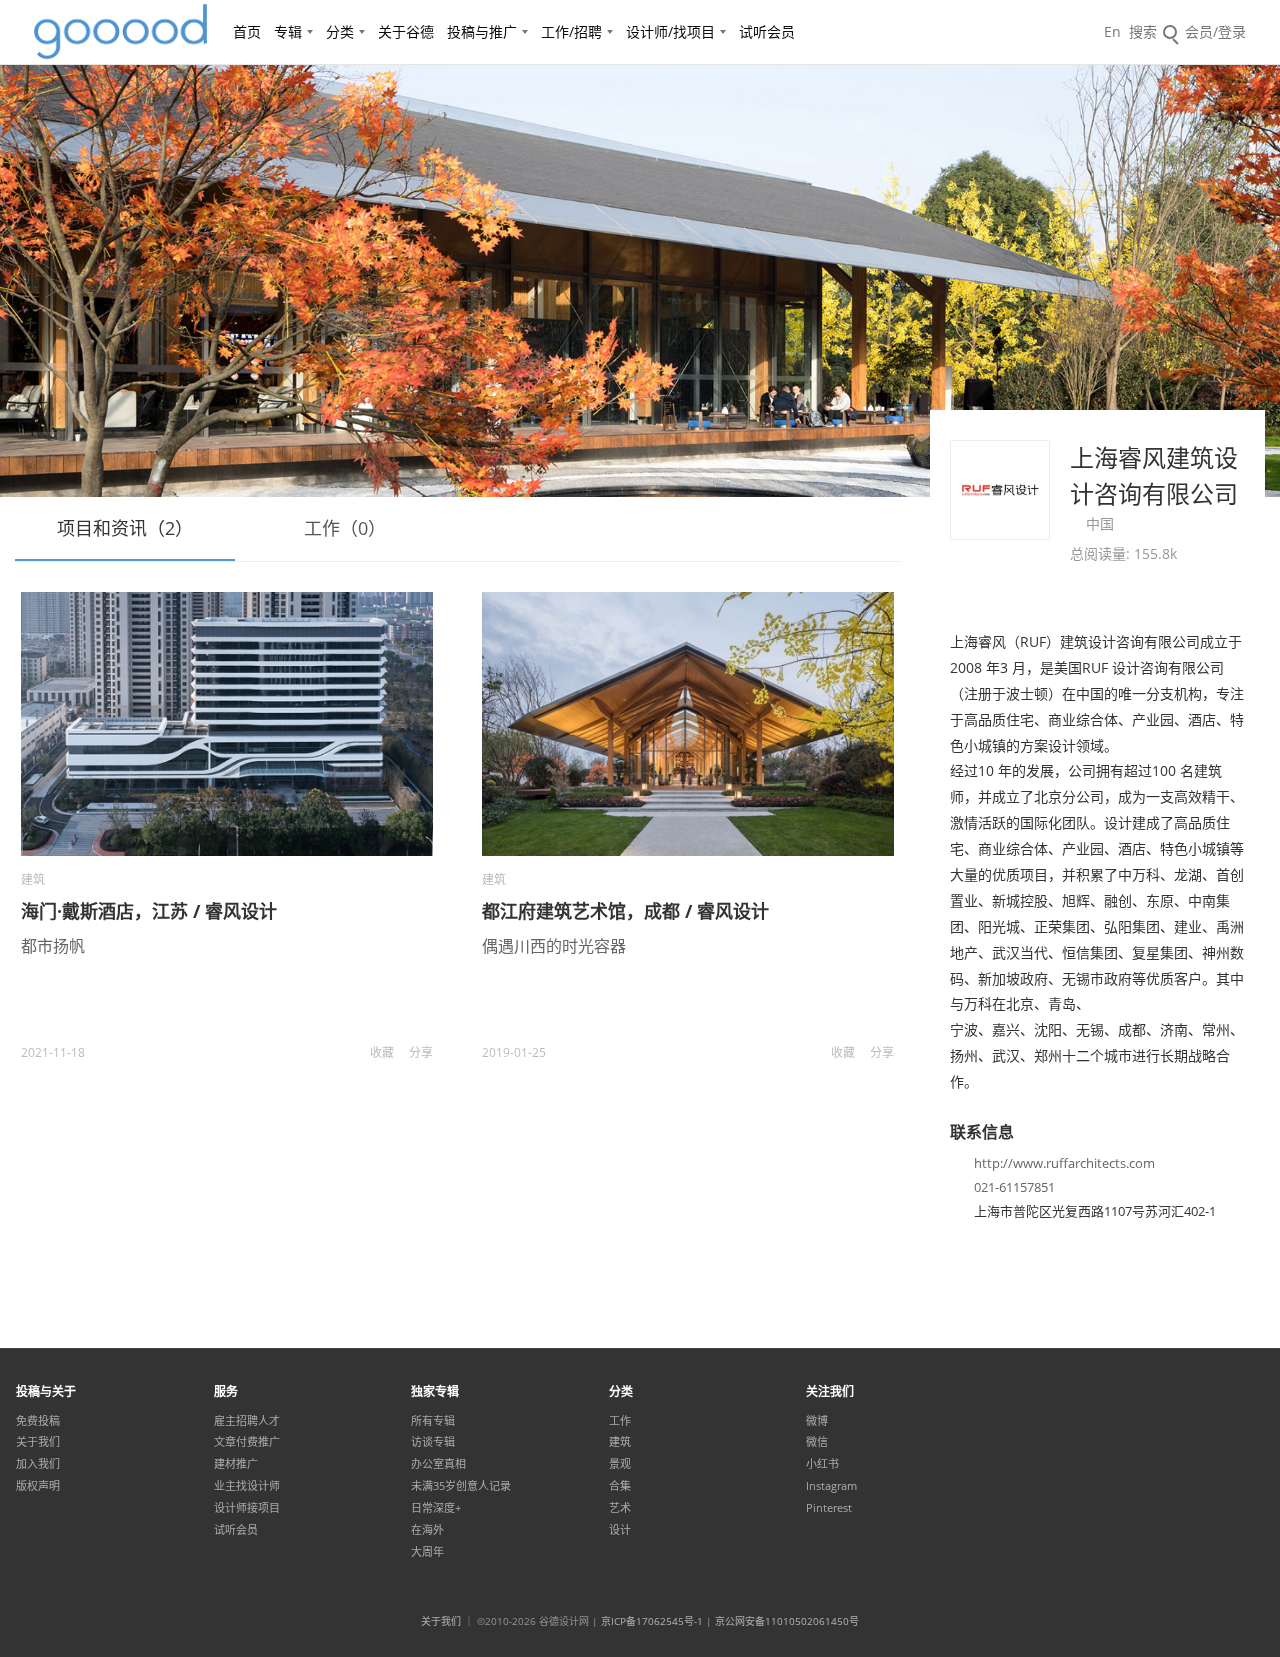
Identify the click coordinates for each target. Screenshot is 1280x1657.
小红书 (822, 1464)
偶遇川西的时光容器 (554, 946)
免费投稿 (38, 1421)
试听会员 (767, 31)
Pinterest (829, 1508)
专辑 (288, 31)
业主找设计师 (247, 1486)
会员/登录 (1215, 31)
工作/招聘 (571, 31)
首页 (247, 31)
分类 (340, 31)
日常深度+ (436, 1508)
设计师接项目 (247, 1508)
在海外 (427, 1530)
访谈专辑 (433, 1442)
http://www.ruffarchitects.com (1064, 1163)
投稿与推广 (482, 31)
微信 (817, 1442)
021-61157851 (1014, 1187)
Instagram (831, 1486)
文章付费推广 (247, 1442)
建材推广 (236, 1464)
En (1112, 31)
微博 (817, 1421)
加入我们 (38, 1464)
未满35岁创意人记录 (461, 1486)
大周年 (427, 1552)
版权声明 (38, 1486)
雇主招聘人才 (247, 1421)
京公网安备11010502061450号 (787, 1621)
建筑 (33, 879)
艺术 (620, 1508)
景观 (620, 1464)
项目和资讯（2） (125, 528)
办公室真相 (438, 1464)
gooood (122, 32)
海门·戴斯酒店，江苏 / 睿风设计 (149, 911)
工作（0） (345, 528)
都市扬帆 (53, 946)
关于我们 (38, 1442)
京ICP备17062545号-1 (652, 1621)
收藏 (382, 1052)
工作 (620, 1421)
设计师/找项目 (670, 31)
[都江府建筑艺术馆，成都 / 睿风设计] (688, 724)
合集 (620, 1486)
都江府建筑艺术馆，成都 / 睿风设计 (625, 911)
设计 (620, 1530)
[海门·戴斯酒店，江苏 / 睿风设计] (227, 724)
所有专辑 (433, 1421)
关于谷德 (406, 31)
